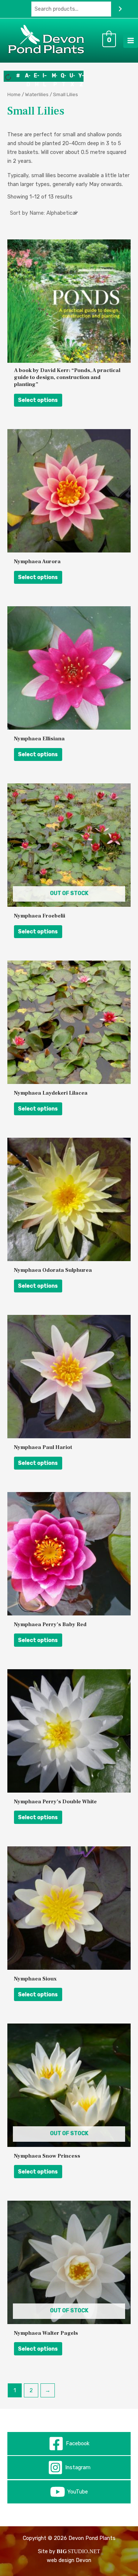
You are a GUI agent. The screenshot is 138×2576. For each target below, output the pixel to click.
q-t (64, 77)
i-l (45, 77)
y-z (81, 77)
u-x (72, 77)
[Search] (120, 9)
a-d (28, 77)
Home (14, 94)
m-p (55, 77)
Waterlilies (37, 94)
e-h (37, 77)
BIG (62, 2551)
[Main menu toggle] (131, 41)
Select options (38, 400)
